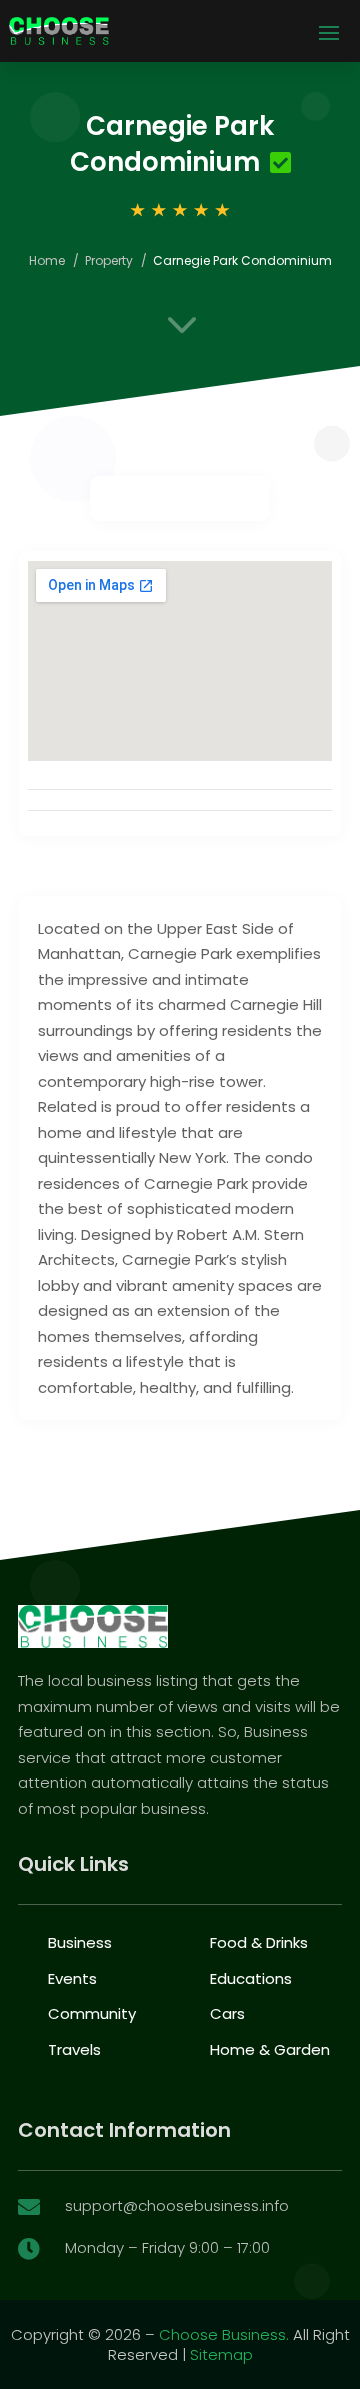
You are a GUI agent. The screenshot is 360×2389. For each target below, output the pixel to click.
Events (72, 1978)
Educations (251, 1978)
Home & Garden (270, 2049)
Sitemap (221, 2354)
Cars (227, 2013)
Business (80, 1942)
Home (47, 260)
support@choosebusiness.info (177, 2205)
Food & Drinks (259, 1942)
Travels (74, 2049)
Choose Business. (224, 2334)
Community (92, 2013)
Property (109, 260)
